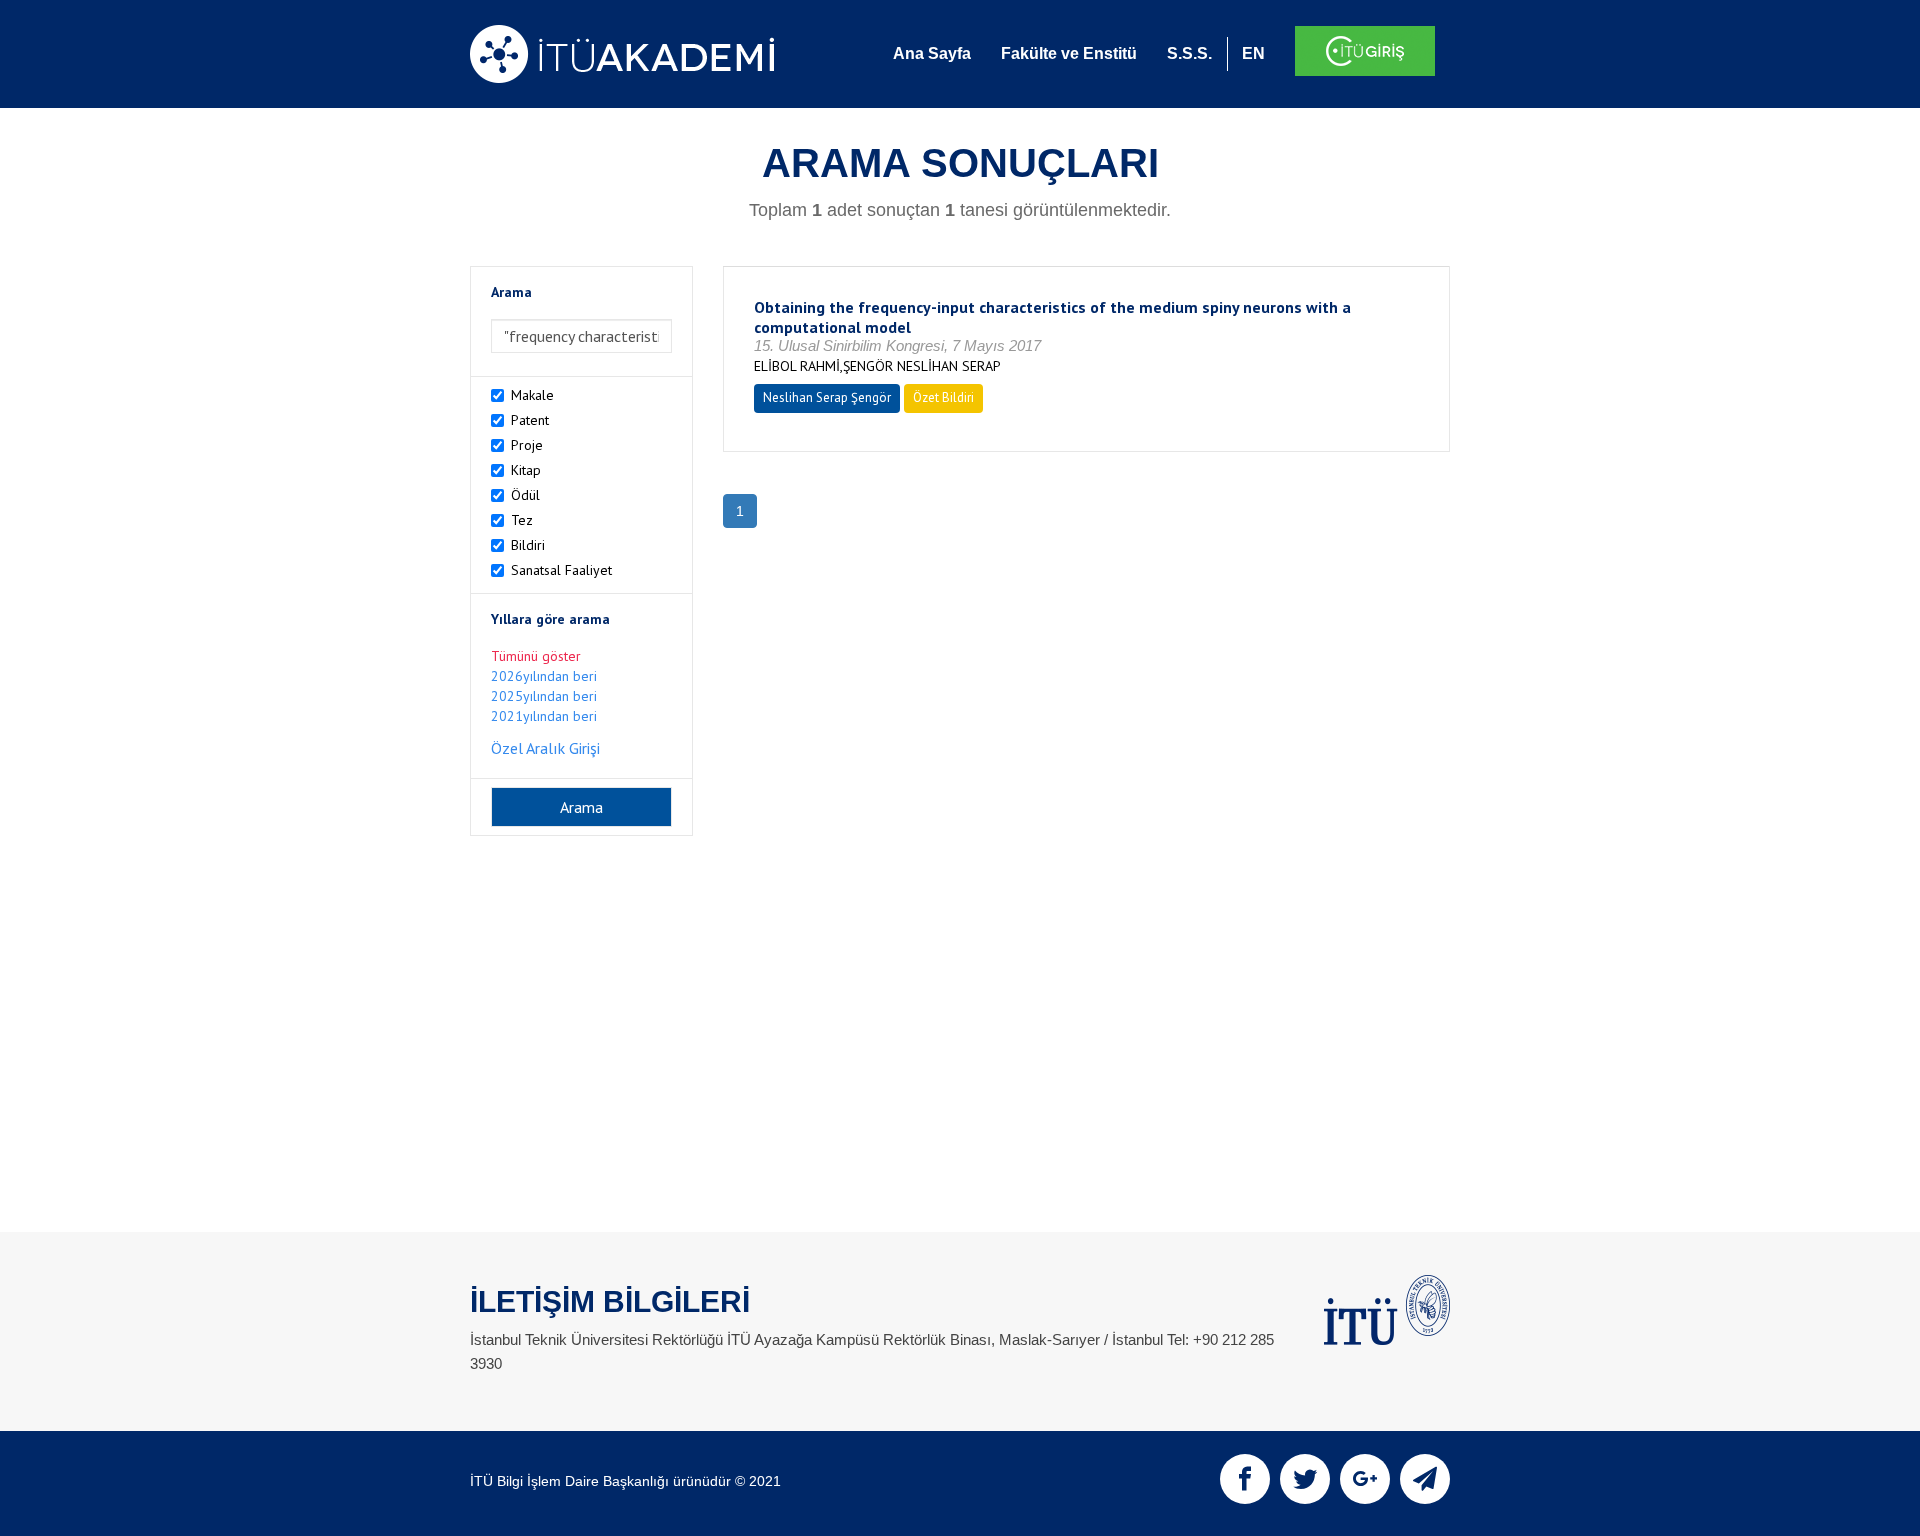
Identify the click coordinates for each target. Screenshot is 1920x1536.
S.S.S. (1189, 53)
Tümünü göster (536, 656)
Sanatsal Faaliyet (561, 570)
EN (1253, 53)
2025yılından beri (544, 696)
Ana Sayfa (932, 53)
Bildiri (528, 545)
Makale (532, 395)
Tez (522, 520)
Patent (530, 420)
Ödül (525, 495)
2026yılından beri (544, 676)
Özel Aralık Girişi (545, 748)
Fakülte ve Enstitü (1069, 53)
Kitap (526, 470)
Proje (527, 445)
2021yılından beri (544, 716)
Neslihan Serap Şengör (827, 397)
